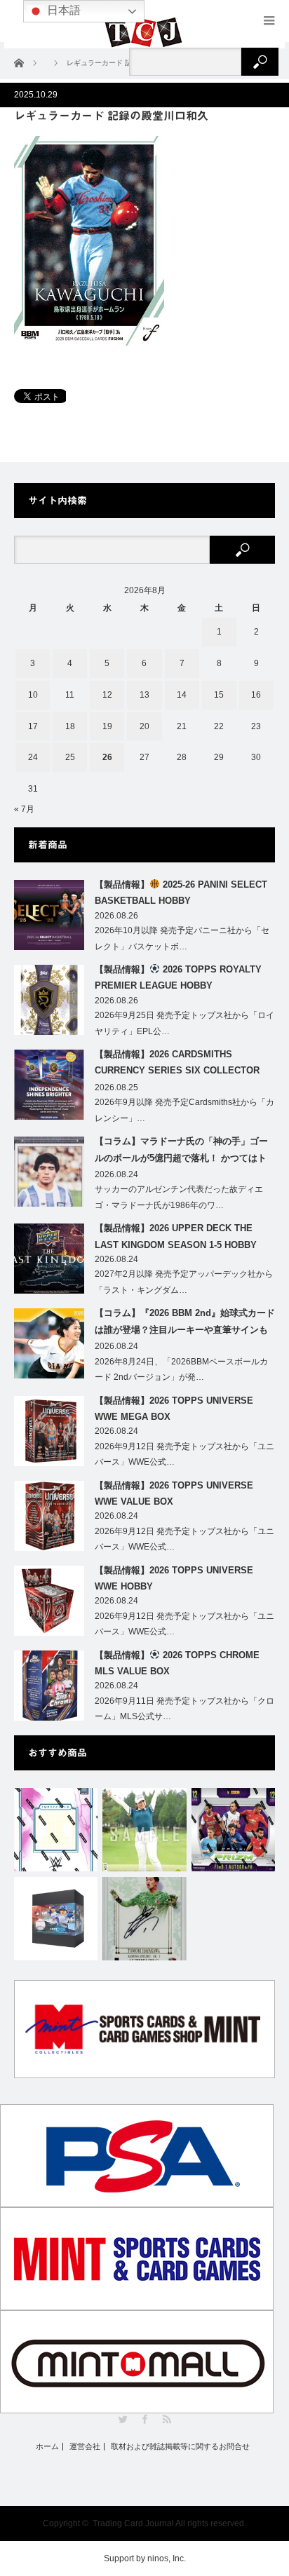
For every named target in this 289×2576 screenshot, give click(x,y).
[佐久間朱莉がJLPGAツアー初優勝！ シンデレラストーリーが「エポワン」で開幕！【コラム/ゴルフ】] (144, 1830)
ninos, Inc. (167, 2558)
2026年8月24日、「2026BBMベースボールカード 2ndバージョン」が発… (181, 1370)
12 (107, 695)
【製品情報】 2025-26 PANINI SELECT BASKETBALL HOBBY (181, 893)
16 (256, 695)
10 (33, 695)
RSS (167, 2419)
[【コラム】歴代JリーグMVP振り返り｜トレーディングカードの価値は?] (144, 1919)
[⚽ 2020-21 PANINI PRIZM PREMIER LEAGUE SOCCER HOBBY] (233, 1830)
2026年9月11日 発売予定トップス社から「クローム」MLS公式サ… (184, 1709)
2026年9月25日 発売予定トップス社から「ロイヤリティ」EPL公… (184, 1023)
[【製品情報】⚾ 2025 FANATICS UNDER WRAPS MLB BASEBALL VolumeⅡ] (56, 1919)
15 (219, 695)
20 (144, 726)
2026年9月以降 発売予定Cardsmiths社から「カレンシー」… (184, 1110)
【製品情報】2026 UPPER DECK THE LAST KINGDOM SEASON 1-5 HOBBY (176, 1236)
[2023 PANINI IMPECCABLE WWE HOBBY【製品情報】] (56, 1830)
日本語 (62, 10)
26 (107, 757)
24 (33, 757)
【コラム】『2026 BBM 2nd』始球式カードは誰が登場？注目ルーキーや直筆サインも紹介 (185, 1324)
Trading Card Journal (133, 2523)
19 (107, 726)
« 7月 (24, 809)
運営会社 (85, 2447)
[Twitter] (123, 2419)
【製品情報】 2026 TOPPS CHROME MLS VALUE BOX (177, 1663)
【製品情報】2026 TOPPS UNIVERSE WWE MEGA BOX (174, 1409)
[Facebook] (145, 2419)
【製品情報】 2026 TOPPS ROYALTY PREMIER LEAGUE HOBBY (178, 977)
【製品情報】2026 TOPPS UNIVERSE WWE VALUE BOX (174, 1493)
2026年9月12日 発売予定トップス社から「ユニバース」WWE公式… (184, 1455)
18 (70, 726)
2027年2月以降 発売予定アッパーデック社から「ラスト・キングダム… (184, 1282)
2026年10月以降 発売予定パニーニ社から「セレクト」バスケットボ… (182, 938)
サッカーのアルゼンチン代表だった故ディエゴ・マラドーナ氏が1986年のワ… (179, 1197)
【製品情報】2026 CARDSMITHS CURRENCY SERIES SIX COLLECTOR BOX (177, 1065)
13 (144, 695)
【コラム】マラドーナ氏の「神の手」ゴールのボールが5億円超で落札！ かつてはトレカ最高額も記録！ (181, 1152)
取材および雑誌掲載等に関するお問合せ (180, 2447)
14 (182, 695)
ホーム (47, 2447)
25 (70, 757)
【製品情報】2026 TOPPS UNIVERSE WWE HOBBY (174, 1578)
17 (33, 726)
